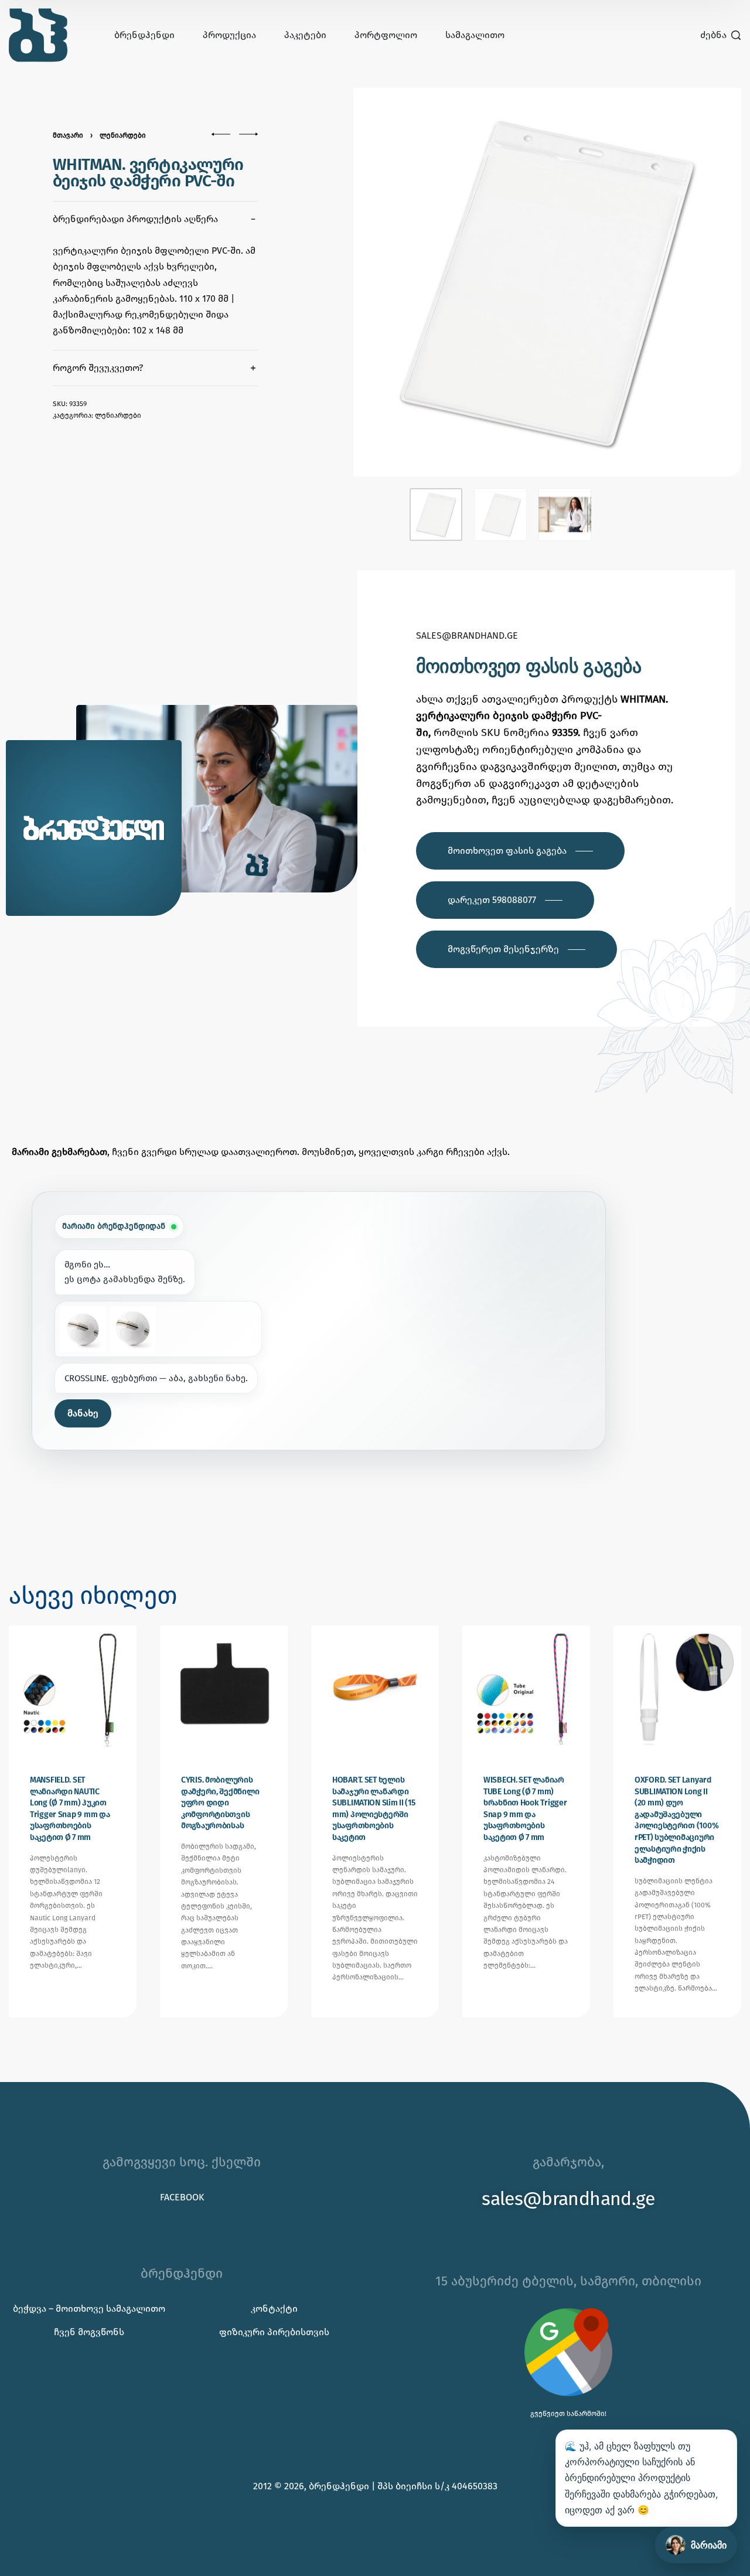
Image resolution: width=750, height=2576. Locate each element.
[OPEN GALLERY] (548, 282)
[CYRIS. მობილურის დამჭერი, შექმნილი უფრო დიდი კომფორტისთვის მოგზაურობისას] (224, 1689)
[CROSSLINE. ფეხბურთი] (83, 1329)
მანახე (83, 1413)
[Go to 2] (500, 514)
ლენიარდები (123, 135)
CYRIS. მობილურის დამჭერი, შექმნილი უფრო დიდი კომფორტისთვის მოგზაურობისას (220, 1803)
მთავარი (68, 135)
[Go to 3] (565, 514)
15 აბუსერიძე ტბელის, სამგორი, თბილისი (568, 2281)
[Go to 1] (436, 514)
